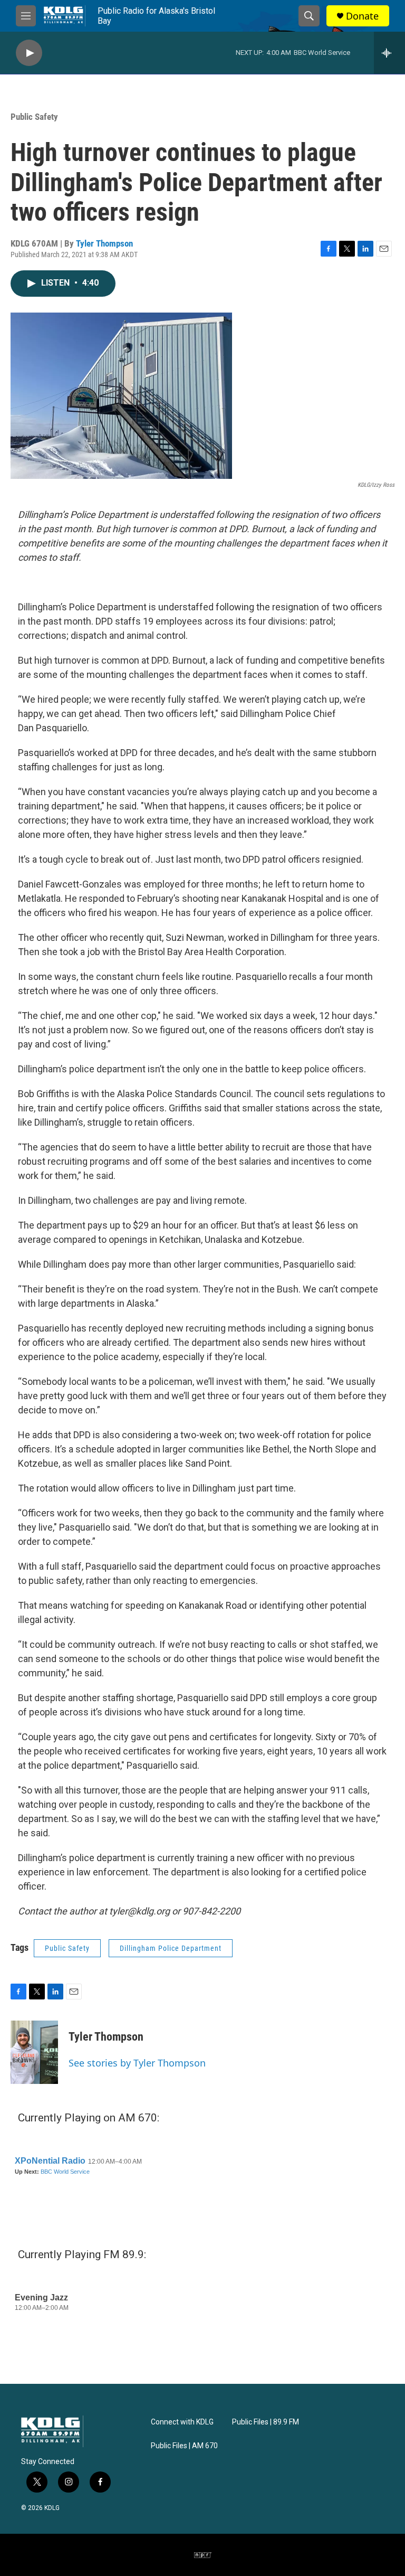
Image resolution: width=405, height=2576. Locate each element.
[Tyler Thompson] (34, 2052)
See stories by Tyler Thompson (137, 2063)
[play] (29, 53)
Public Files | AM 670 (184, 2446)
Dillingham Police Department (171, 1948)
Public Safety (34, 117)
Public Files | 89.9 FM (266, 2422)
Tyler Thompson (104, 243)
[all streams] (389, 53)
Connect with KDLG (182, 2422)
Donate (362, 16)
